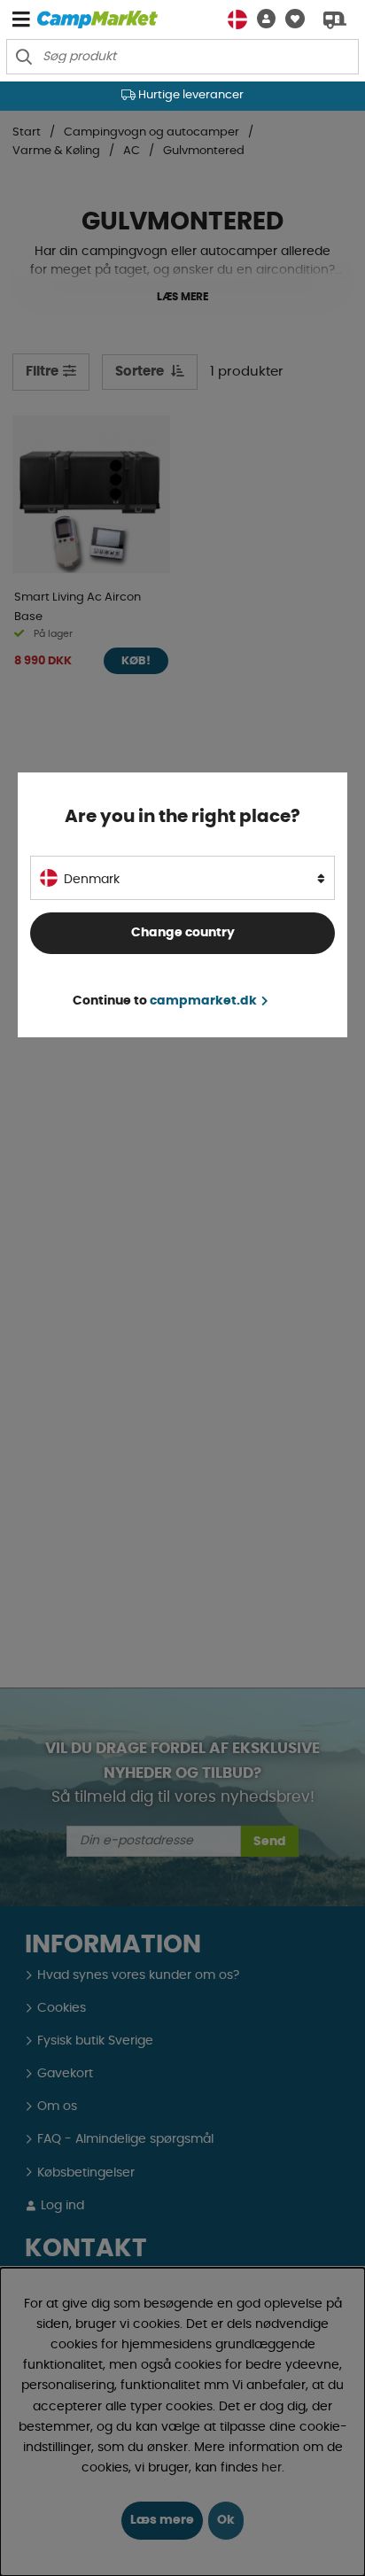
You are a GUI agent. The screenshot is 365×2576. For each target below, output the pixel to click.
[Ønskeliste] (290, 19)
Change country (183, 933)
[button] (261, 19)
